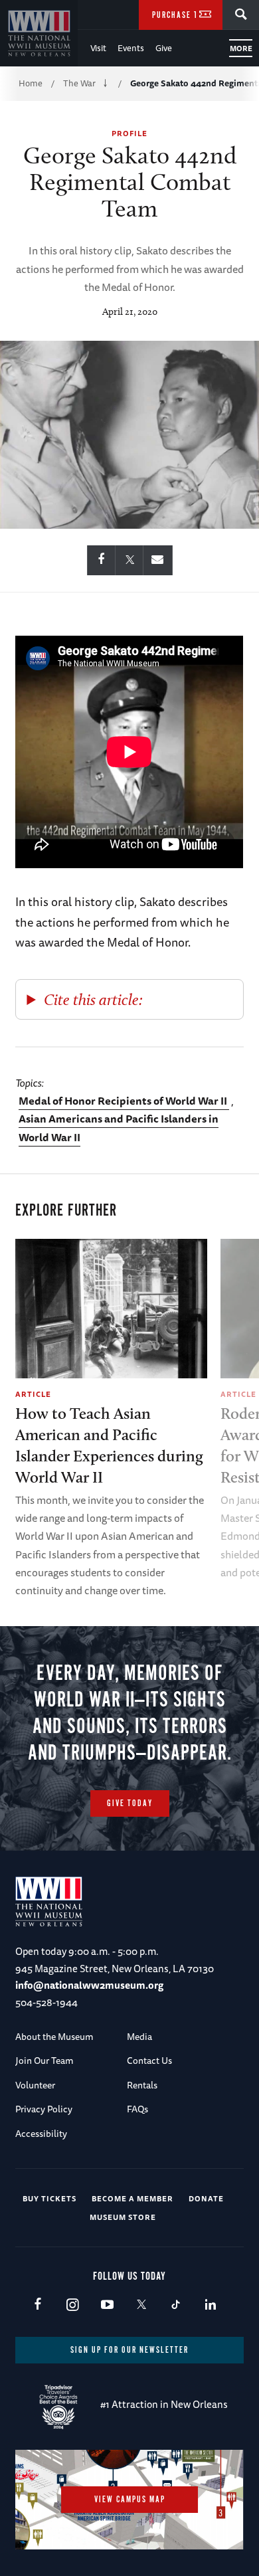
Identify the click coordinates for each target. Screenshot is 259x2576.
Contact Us (149, 2061)
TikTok (176, 2305)
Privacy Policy (44, 2109)
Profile (129, 133)
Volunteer (35, 2085)
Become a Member (132, 2198)
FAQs (137, 2109)
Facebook (38, 2305)
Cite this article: (93, 999)
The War (79, 83)
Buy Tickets (49, 2198)
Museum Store (123, 2217)
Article (33, 1394)
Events (131, 48)
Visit (98, 48)
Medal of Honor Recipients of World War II (124, 1101)
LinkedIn (210, 2305)
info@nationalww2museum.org (89, 1985)
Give (164, 48)
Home (31, 83)
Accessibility (41, 2134)
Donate (206, 2198)
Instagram (72, 2305)
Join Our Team (44, 2061)
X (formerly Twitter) (141, 2305)
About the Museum (54, 2037)
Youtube (107, 2305)
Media (139, 2037)
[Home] (39, 33)
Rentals (142, 2085)
